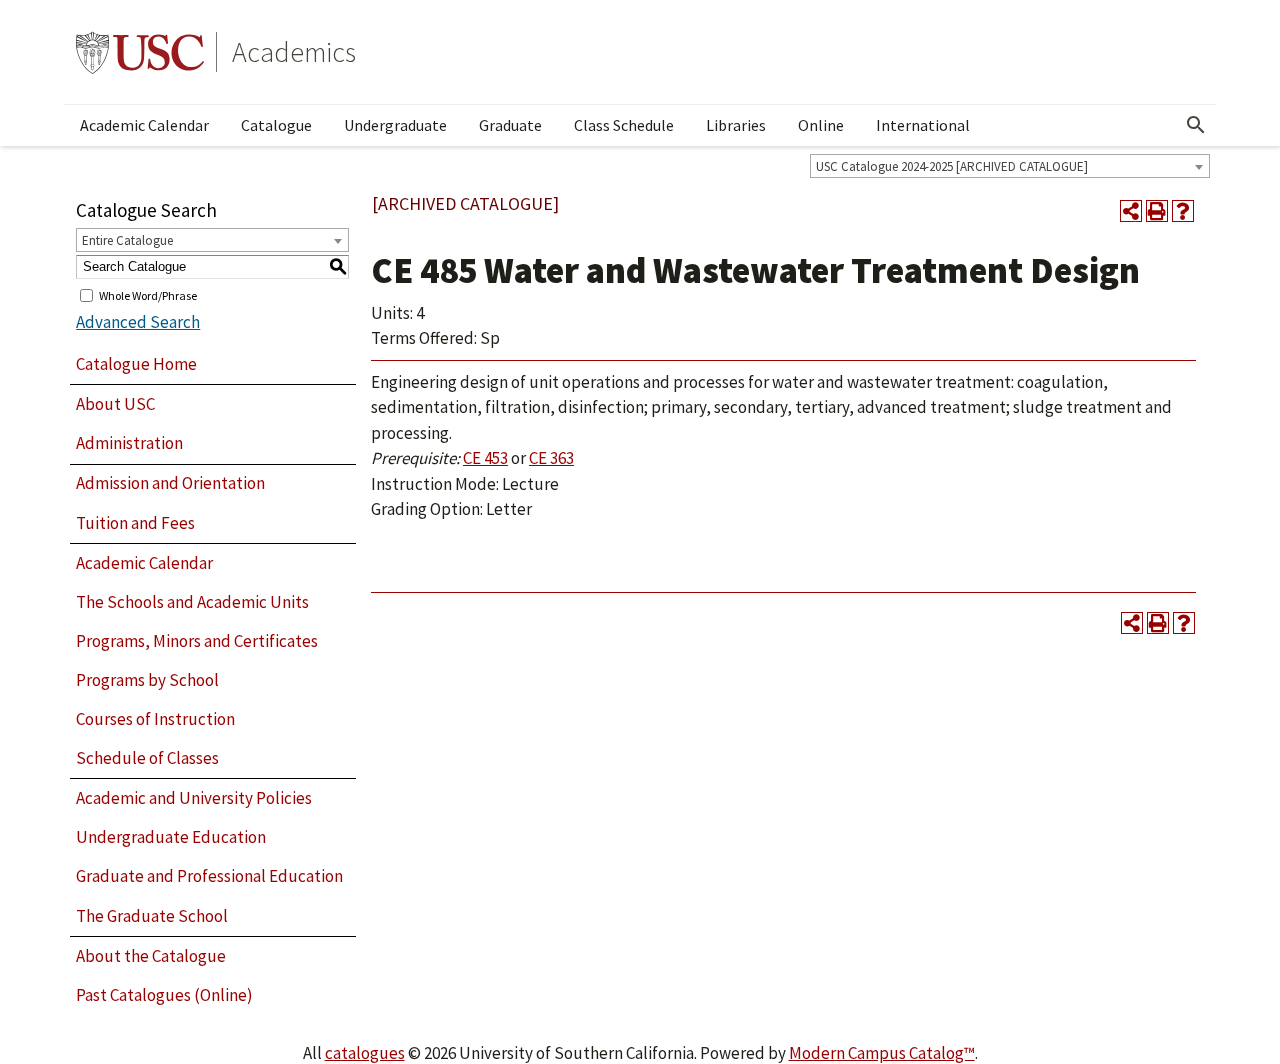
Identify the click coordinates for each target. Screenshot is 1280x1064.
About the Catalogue (151, 956)
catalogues (365, 1053)
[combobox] (1010, 166)
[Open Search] (1196, 125)
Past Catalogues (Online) (164, 995)
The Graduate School (152, 916)
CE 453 (485, 458)
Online (821, 125)
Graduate (510, 125)
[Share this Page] (1131, 211)
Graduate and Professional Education (209, 876)
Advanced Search (138, 322)
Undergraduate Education (171, 837)
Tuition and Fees (135, 523)
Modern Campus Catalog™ (882, 1053)
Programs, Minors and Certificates (197, 641)
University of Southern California (140, 52)
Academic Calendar (144, 125)
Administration (129, 443)
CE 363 (551, 458)
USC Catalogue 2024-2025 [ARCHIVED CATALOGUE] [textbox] (952, 166)
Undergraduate (395, 125)
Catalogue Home (136, 364)
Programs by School (147, 680)
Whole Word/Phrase (148, 294)
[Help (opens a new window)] (1183, 211)
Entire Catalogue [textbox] (127, 240)
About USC (115, 404)
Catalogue (276, 125)
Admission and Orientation (170, 483)
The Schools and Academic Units (192, 602)
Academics (294, 52)
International (923, 125)
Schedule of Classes (147, 758)
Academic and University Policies (194, 798)
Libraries (736, 125)
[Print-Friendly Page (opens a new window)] (1157, 211)
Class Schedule (624, 125)
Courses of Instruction (155, 719)
